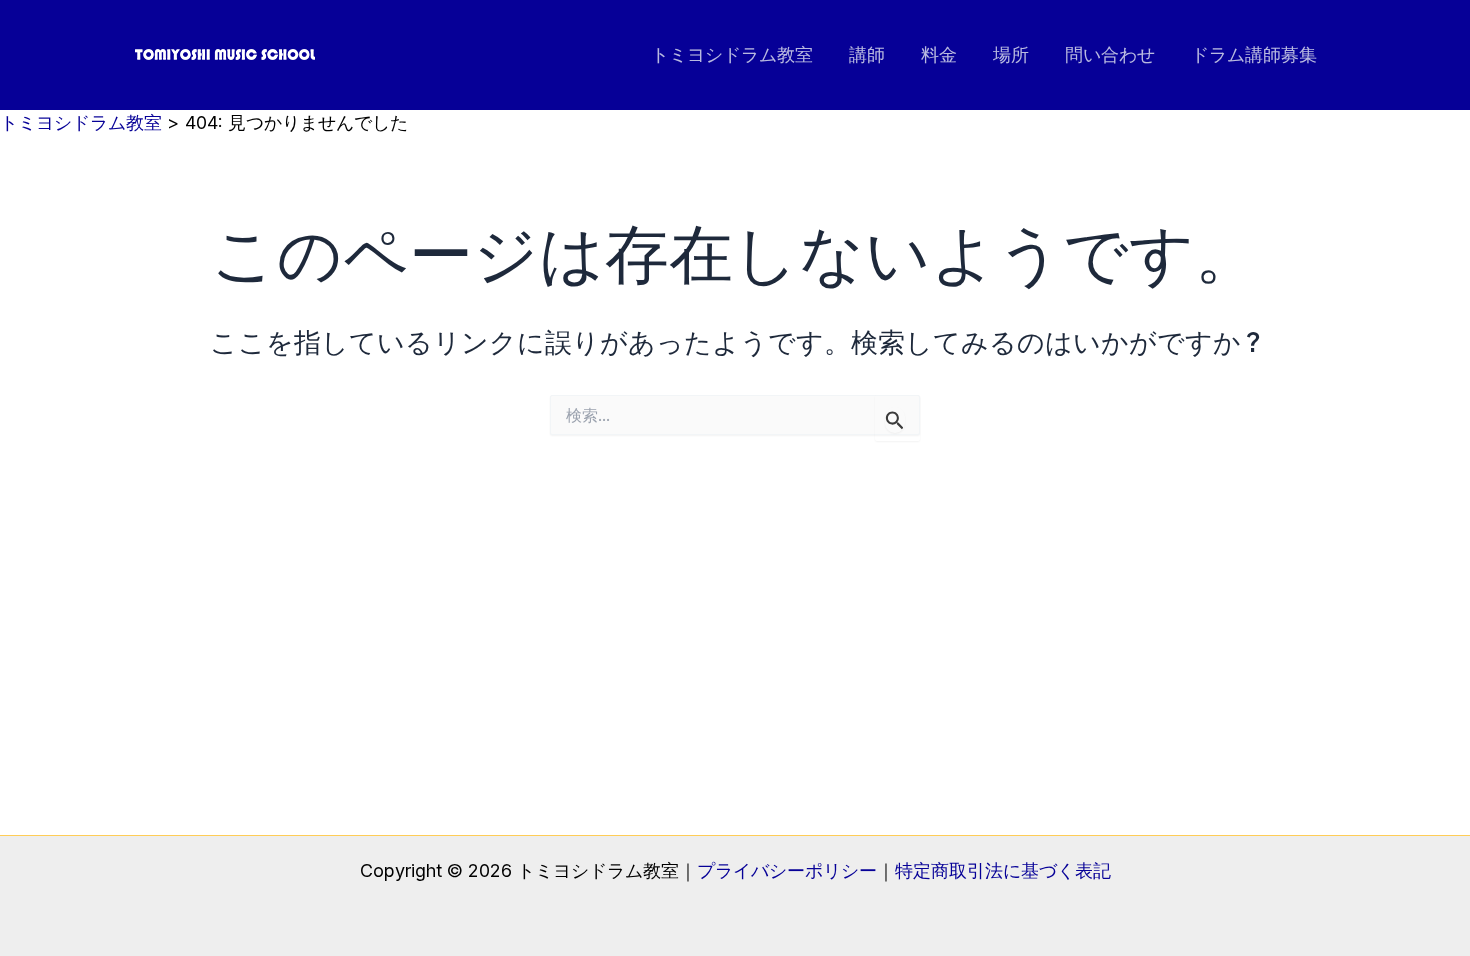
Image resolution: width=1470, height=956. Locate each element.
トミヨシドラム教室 (732, 54)
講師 (867, 54)
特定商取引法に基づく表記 (1003, 870)
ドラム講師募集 (1254, 54)
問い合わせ (1110, 54)
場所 (1011, 54)
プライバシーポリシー (787, 870)
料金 (939, 54)
